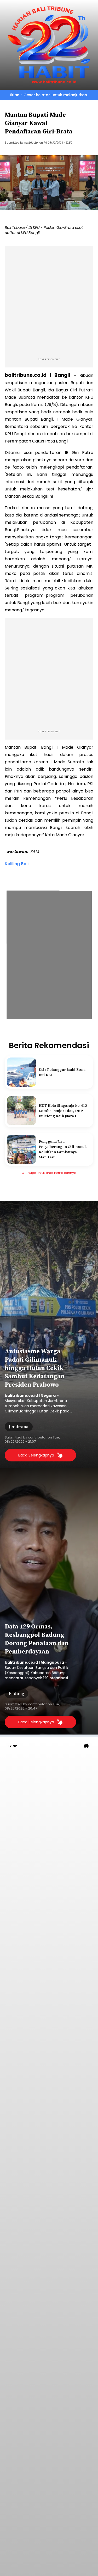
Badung (16, 1693)
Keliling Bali (17, 864)
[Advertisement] (49, 301)
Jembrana (19, 1427)
